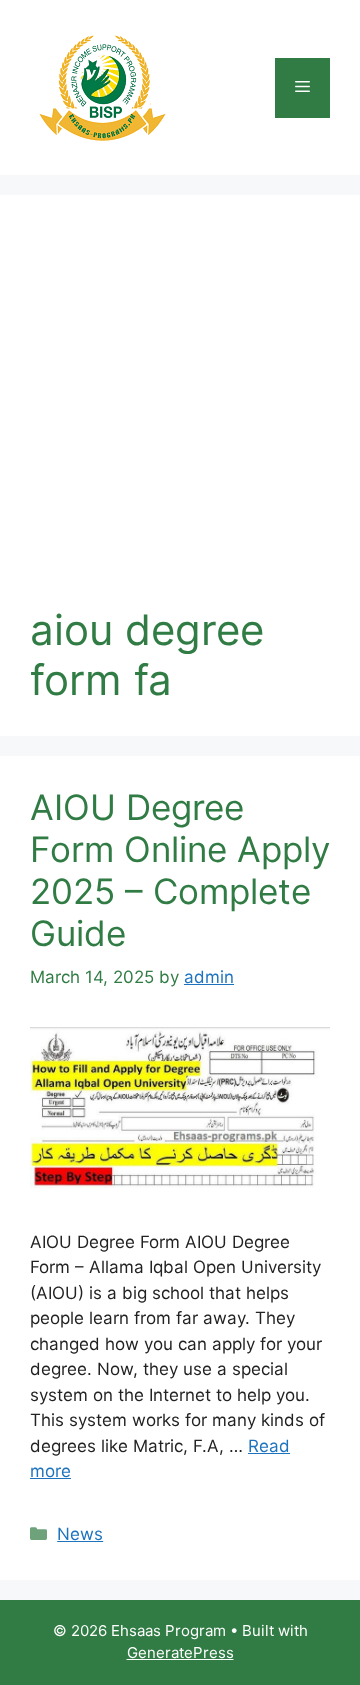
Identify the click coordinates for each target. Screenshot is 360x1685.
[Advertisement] (180, 415)
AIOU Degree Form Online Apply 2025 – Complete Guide (180, 870)
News (80, 1534)
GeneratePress (180, 1652)
